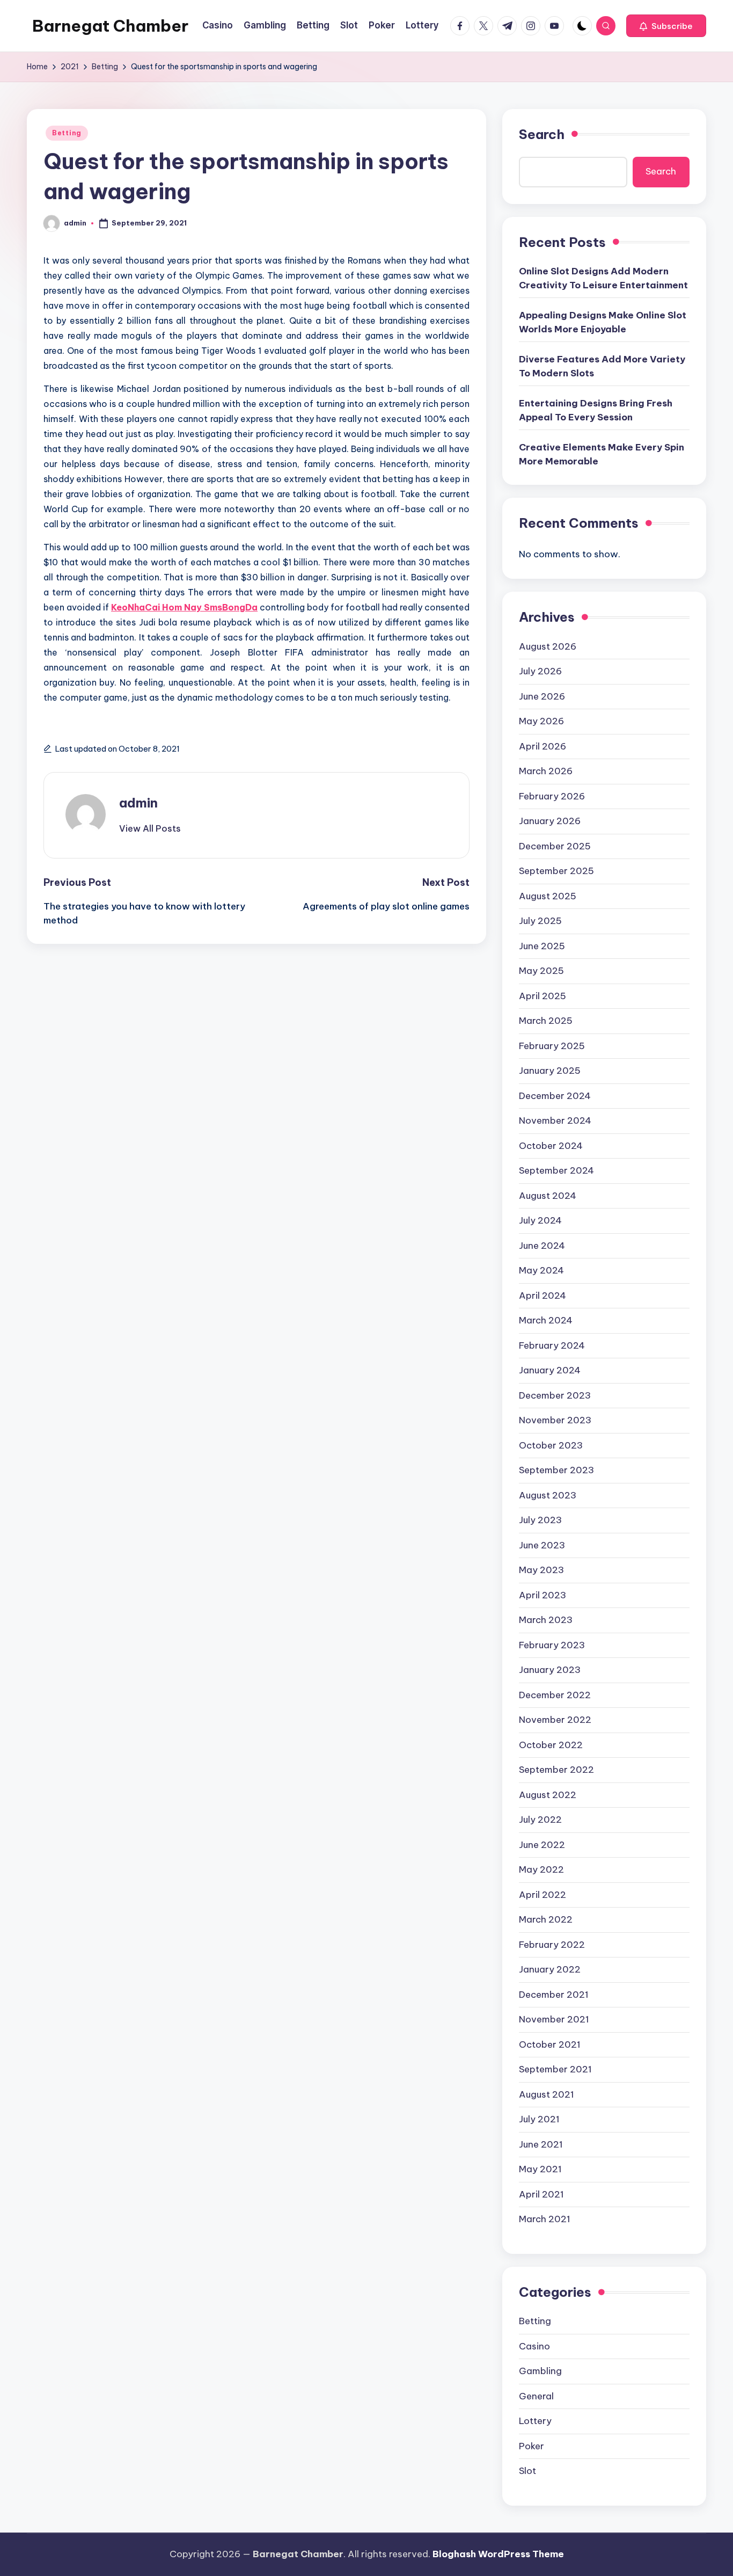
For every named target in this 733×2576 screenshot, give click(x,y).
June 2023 (542, 1545)
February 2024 (552, 1345)
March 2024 (546, 1320)
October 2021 (550, 2044)
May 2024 (541, 1270)
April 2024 (543, 1296)
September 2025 (556, 871)
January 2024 (550, 1370)
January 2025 (550, 1071)
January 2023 (550, 1670)
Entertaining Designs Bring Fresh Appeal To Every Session (596, 410)
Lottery (535, 2421)
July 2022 (540, 1820)
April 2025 (543, 996)
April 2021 (541, 2194)
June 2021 (541, 2144)
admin (138, 803)
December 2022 (555, 1695)
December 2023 (555, 1395)
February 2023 (552, 1645)
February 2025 (552, 1046)
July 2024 (540, 1220)
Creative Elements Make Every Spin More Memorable (602, 454)
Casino (534, 2346)
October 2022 (551, 1745)
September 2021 (555, 2069)
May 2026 (541, 721)
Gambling (540, 2371)
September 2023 (556, 1470)
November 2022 (555, 1720)
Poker (532, 2446)
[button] (666, 26)
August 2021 (547, 2094)
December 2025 (555, 846)
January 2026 (550, 821)
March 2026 (546, 771)
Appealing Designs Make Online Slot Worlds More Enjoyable (603, 322)
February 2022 (552, 1945)
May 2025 (541, 971)
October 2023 (551, 1445)
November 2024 (555, 1120)
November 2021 (554, 2019)
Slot (527, 2471)
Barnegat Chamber (110, 26)
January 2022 (550, 1969)
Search (542, 134)
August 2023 (548, 1495)
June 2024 (542, 1246)
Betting (67, 133)
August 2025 (548, 896)
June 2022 (542, 1845)
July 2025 (540, 921)
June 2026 (542, 696)
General (536, 2396)
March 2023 (546, 1620)
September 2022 (556, 1770)
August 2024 (548, 1196)
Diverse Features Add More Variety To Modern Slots (602, 366)
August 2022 (548, 1795)
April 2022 (543, 1895)
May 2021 (540, 2169)
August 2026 (548, 646)
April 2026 (543, 746)
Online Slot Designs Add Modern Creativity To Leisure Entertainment (603, 278)
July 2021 (539, 2119)
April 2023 (543, 1595)
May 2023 (541, 1570)
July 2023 (540, 1520)
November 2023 (555, 1420)
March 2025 (546, 1021)
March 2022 (546, 1919)
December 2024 (555, 1096)
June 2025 (542, 946)
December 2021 (554, 1995)
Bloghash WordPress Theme (498, 2554)
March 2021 (545, 2219)
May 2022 (541, 1869)
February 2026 (552, 796)
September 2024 (556, 1170)
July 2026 (540, 671)
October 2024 (551, 1146)
